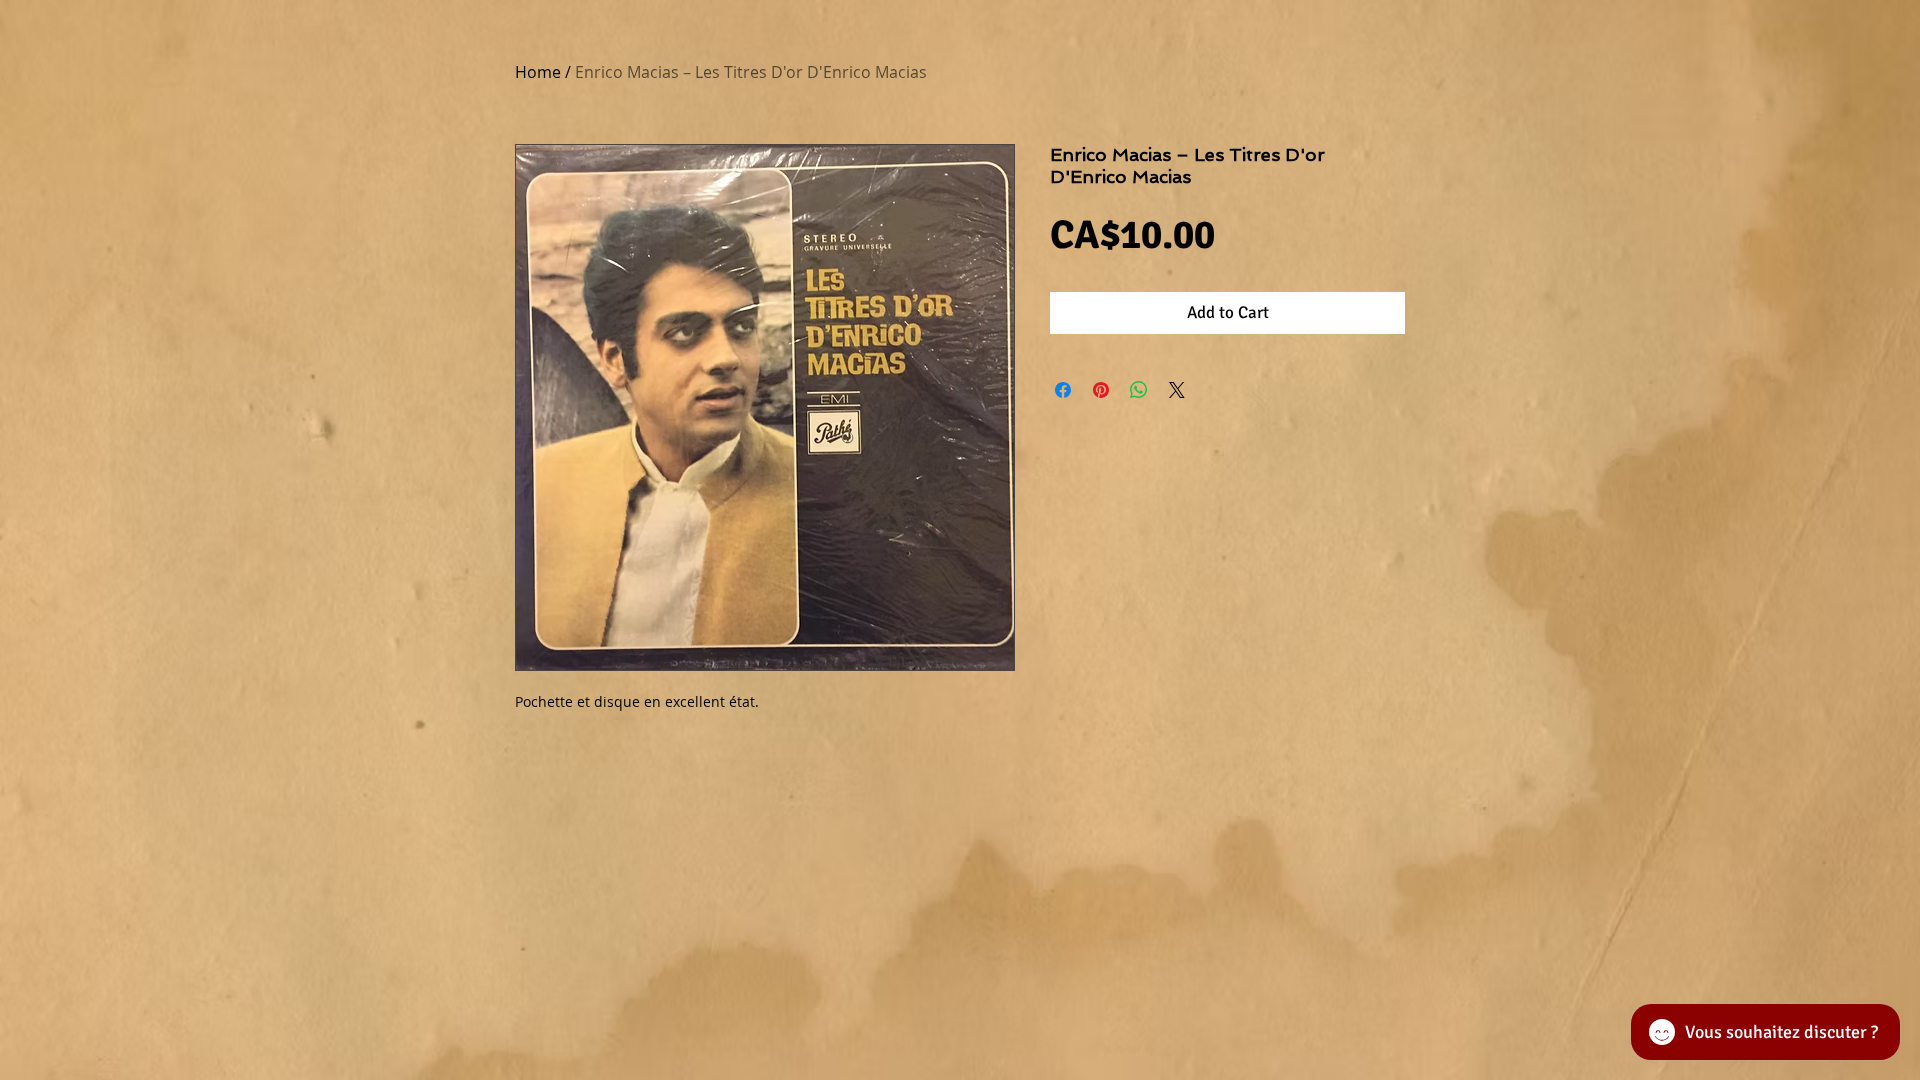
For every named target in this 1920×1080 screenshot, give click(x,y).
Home (538, 72)
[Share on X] (1177, 390)
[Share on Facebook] (1063, 390)
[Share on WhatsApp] (1139, 390)
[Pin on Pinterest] (1101, 390)
